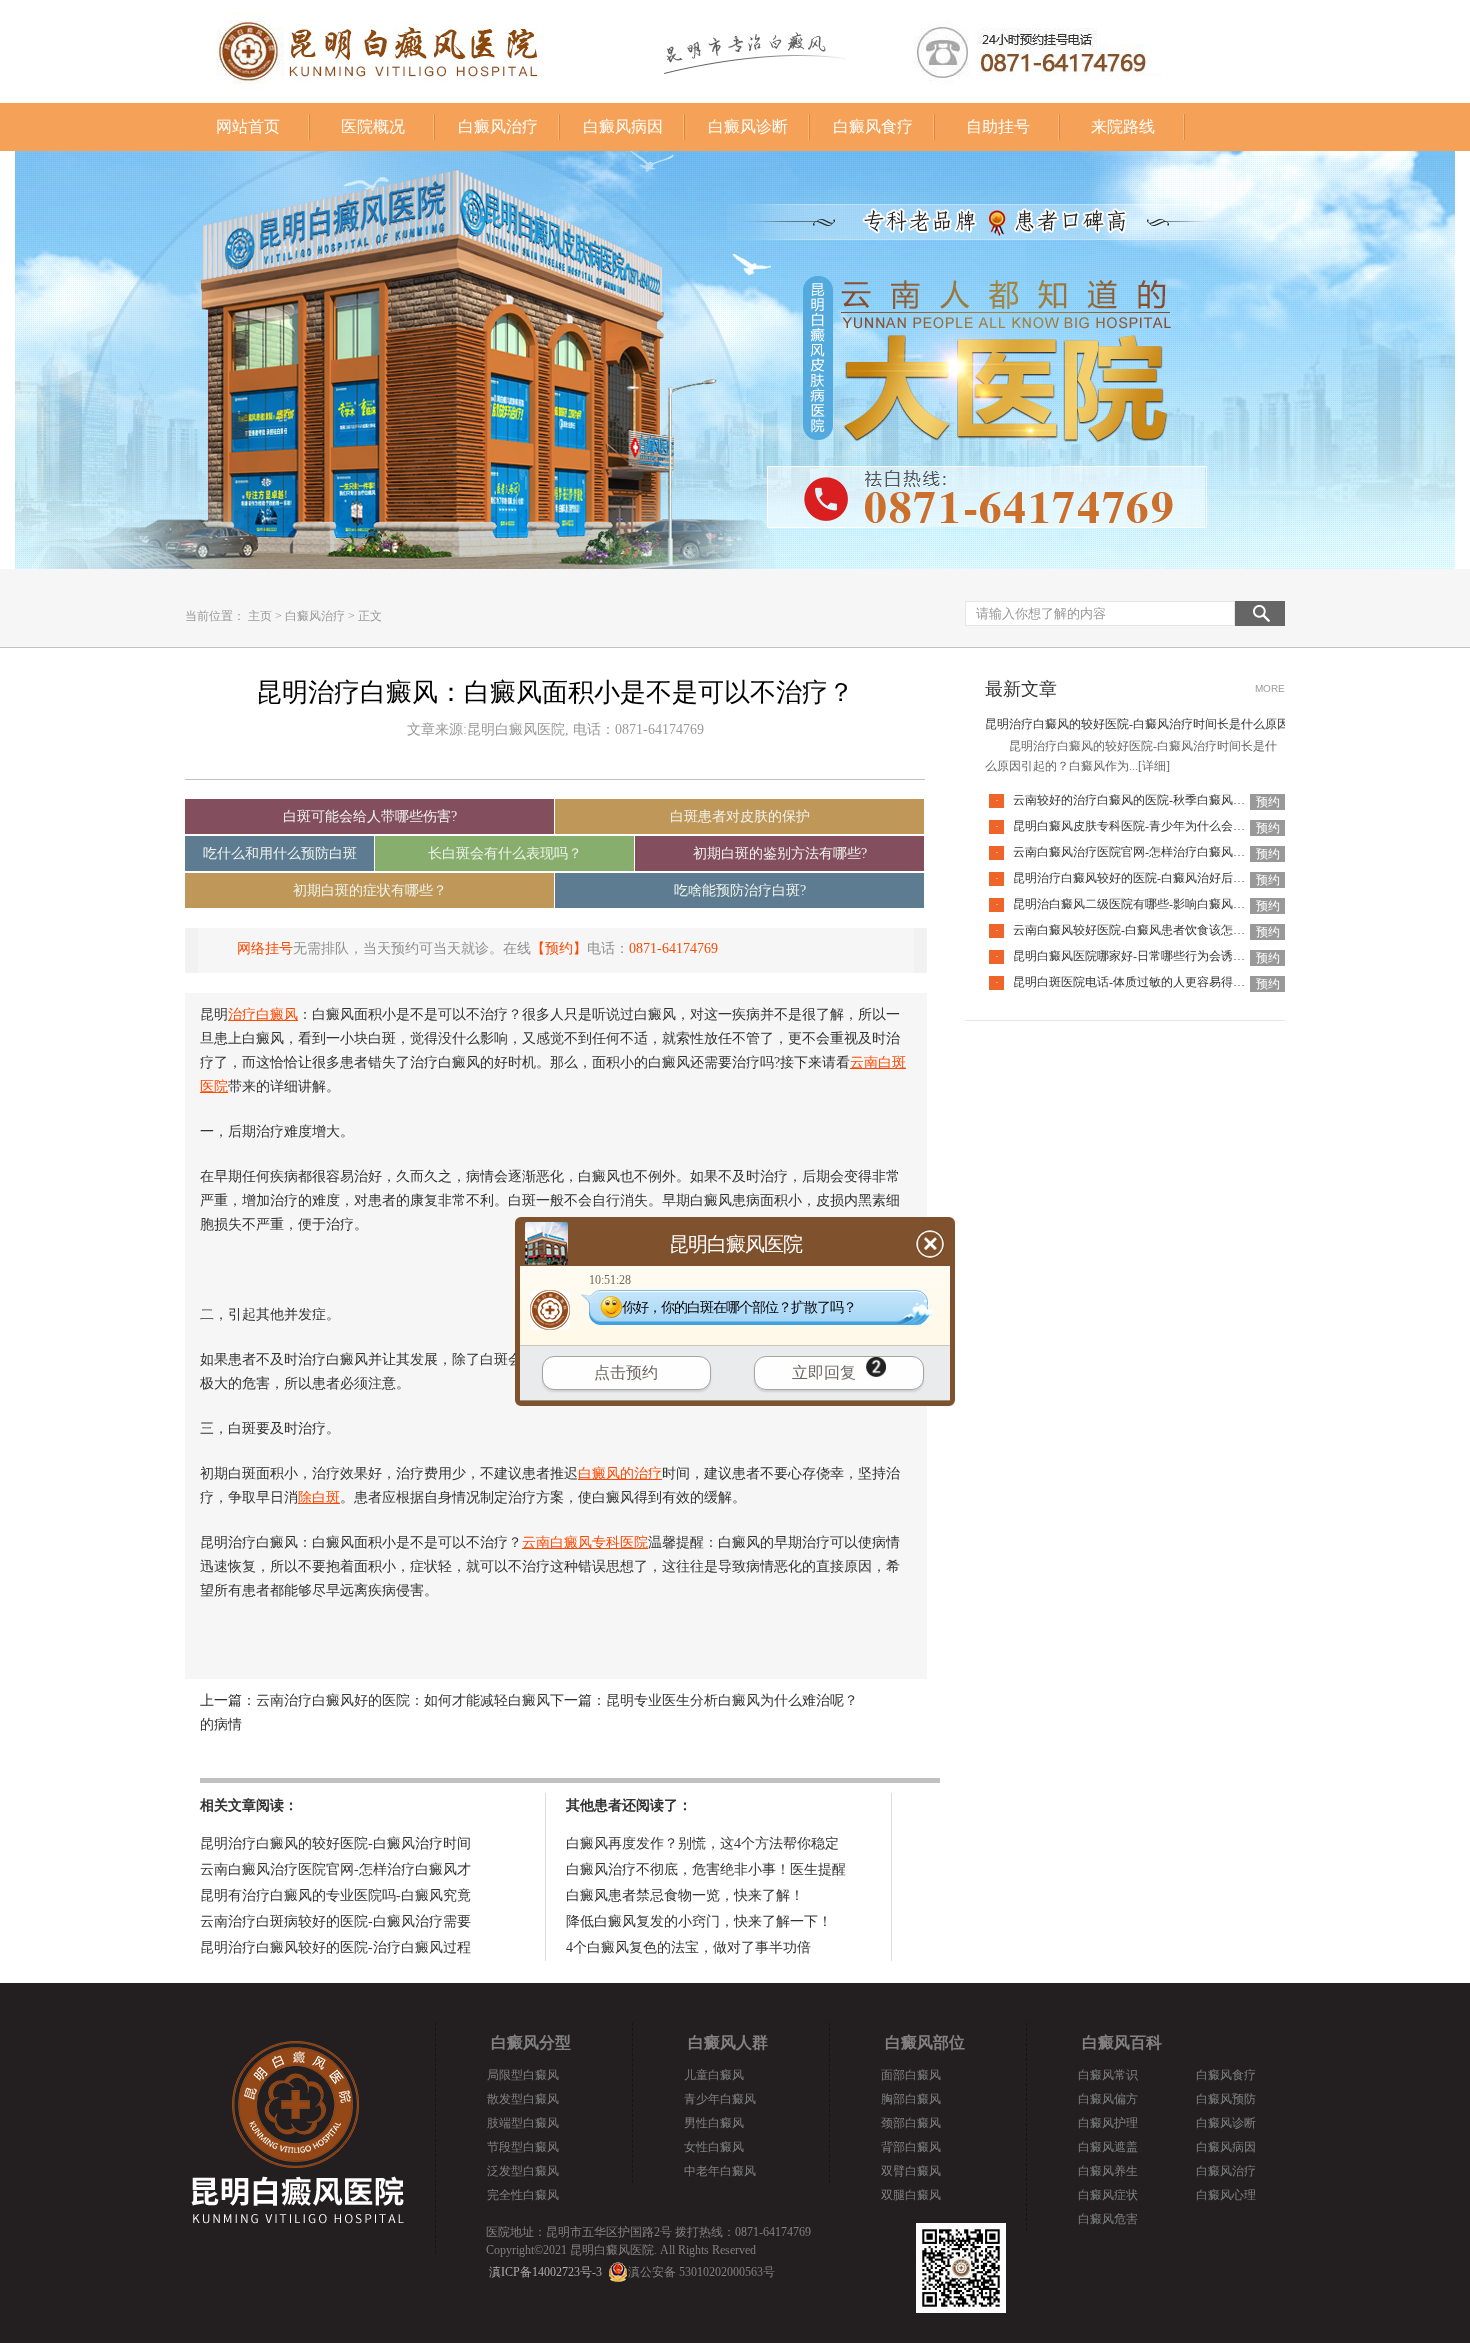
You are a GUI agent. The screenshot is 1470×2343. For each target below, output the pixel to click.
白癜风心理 (1226, 2195)
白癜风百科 (1122, 2042)
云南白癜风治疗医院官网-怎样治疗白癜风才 (335, 1869)
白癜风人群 (728, 2042)
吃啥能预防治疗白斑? (740, 890)
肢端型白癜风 (523, 2123)
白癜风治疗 (498, 126)
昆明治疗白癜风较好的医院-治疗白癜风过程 (335, 1947)
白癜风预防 (1226, 2099)
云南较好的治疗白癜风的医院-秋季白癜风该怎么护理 (1153, 800)
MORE (1270, 688)
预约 (1268, 802)
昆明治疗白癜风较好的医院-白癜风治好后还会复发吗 (1153, 878)
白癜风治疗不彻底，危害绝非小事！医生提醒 (706, 1869)
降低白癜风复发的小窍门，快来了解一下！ (699, 1921)
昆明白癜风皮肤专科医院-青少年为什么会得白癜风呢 (1153, 826)
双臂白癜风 (911, 2171)
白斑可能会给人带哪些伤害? (370, 816)
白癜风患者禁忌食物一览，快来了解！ (685, 1895)
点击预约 (626, 1372)
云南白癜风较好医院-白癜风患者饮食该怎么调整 (1141, 930)
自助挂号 (998, 126)
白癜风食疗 (873, 126)
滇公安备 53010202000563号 (701, 2272)
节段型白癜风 (523, 2147)
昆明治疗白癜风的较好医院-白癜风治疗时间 (335, 1843)
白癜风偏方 (1108, 2099)
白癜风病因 (623, 126)
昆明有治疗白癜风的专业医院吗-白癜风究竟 (335, 1895)
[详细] (1154, 766)
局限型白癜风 (523, 2075)
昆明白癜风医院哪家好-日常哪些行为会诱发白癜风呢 (1153, 956)
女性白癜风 (714, 2147)
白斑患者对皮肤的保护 (740, 816)
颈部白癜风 (911, 2123)
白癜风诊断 (748, 126)
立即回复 (824, 1372)
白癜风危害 (1108, 2219)
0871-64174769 (673, 948)
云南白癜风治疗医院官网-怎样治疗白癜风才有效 (1141, 852)
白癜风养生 (1108, 2171)
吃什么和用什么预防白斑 (280, 853)
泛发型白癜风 (523, 2171)
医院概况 (373, 126)
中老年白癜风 (720, 2171)
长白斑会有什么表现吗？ (505, 853)
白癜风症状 (1108, 2195)
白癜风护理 (1108, 2123)
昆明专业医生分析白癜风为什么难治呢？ (732, 1700)
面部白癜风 (911, 2075)
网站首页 (248, 126)
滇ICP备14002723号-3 (545, 2272)
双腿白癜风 (911, 2195)
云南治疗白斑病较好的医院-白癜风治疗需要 (335, 1921)
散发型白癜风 (523, 2099)
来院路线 (1123, 126)
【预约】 (559, 948)
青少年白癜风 (720, 2099)
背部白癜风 (911, 2147)
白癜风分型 (531, 2042)
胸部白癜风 (911, 2099)
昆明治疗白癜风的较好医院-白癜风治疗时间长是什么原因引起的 (1155, 724)
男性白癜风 (714, 2123)
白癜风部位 (925, 2042)
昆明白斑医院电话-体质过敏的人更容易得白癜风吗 (1147, 982)
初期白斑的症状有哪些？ (370, 890)
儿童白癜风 (714, 2075)
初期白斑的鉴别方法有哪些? (780, 853)
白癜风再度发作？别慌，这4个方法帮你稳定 (702, 1843)
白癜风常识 (1108, 2075)
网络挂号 (265, 948)
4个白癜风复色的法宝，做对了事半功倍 (688, 1947)
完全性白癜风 (523, 2195)
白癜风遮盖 (1108, 2147)
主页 (260, 616)
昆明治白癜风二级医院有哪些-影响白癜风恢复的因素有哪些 (1171, 904)
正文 (370, 616)
